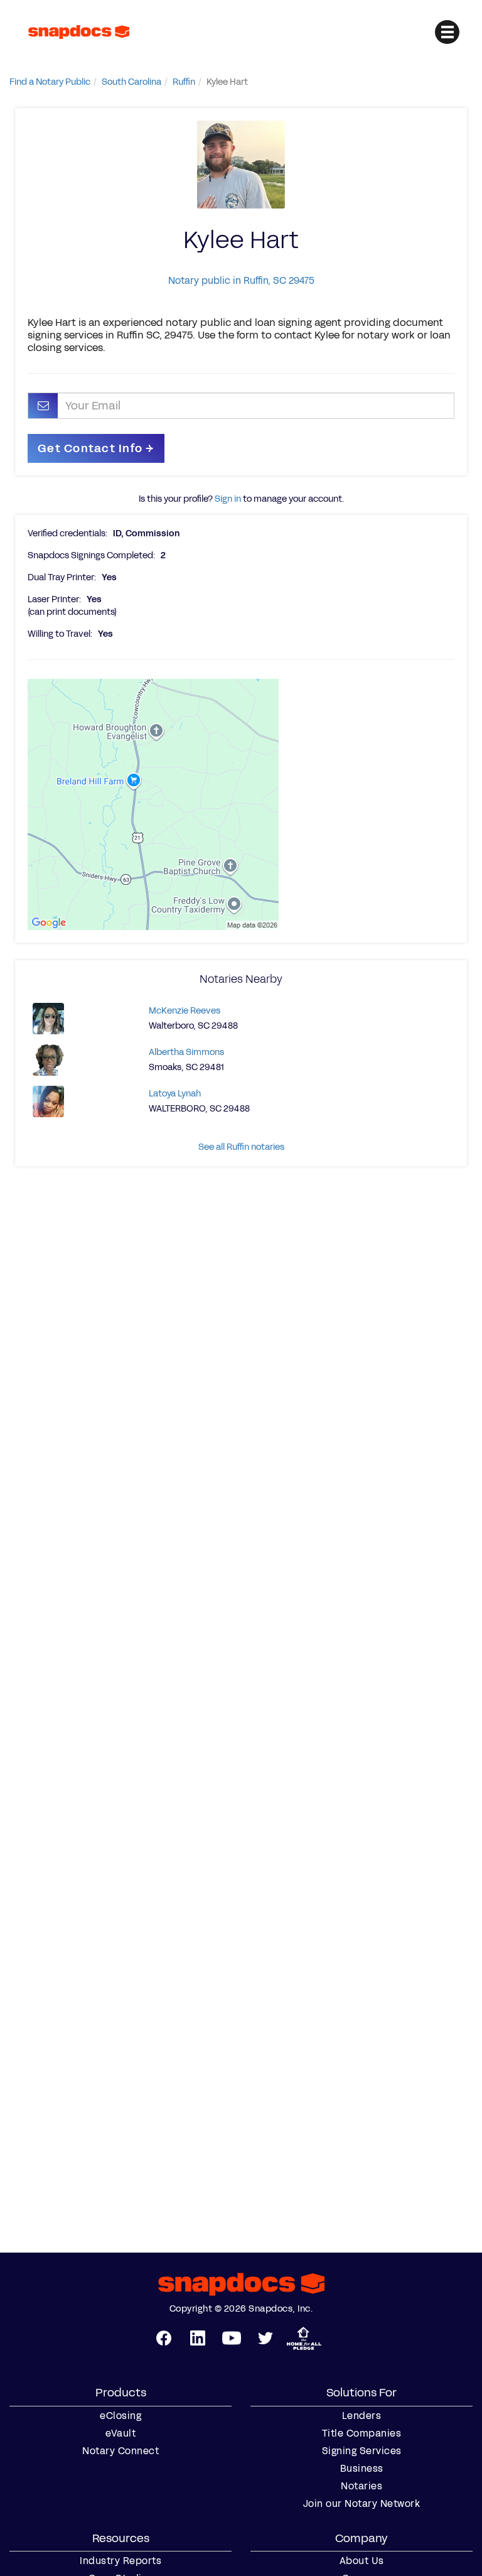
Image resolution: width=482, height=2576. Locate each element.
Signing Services (362, 2451)
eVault (120, 2433)
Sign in (228, 499)
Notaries (361, 2486)
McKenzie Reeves (185, 1011)
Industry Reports (120, 2561)
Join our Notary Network (362, 2504)
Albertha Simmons (186, 1052)
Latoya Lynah (175, 1094)
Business (362, 2469)
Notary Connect (120, 2451)
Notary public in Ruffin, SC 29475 (241, 280)
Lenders (362, 2416)
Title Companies (362, 2433)
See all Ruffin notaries (241, 1147)
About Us (362, 2561)
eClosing (120, 2416)
